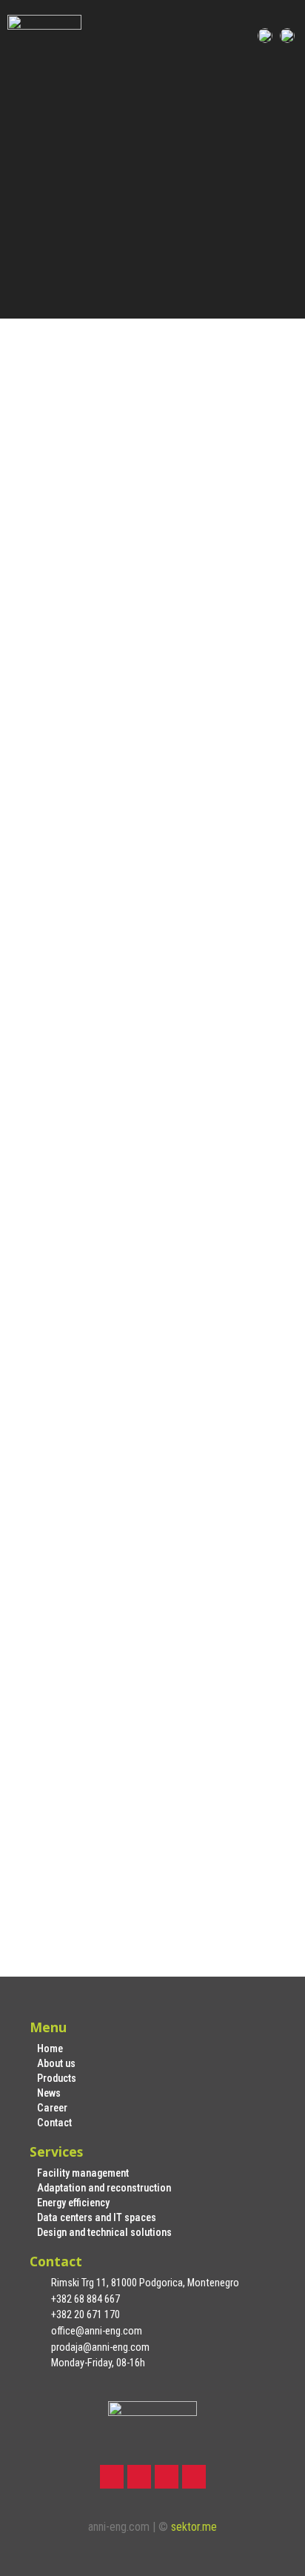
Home (50, 2049)
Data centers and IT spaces (97, 2218)
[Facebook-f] (112, 2477)
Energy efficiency (73, 2203)
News (49, 2093)
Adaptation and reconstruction (104, 2188)
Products (57, 2079)
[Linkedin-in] (167, 2477)
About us (56, 2064)
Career (52, 2108)
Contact (54, 2123)
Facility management (83, 2173)
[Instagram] (139, 2477)
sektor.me (194, 2527)
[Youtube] (194, 2477)
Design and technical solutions (104, 2233)
